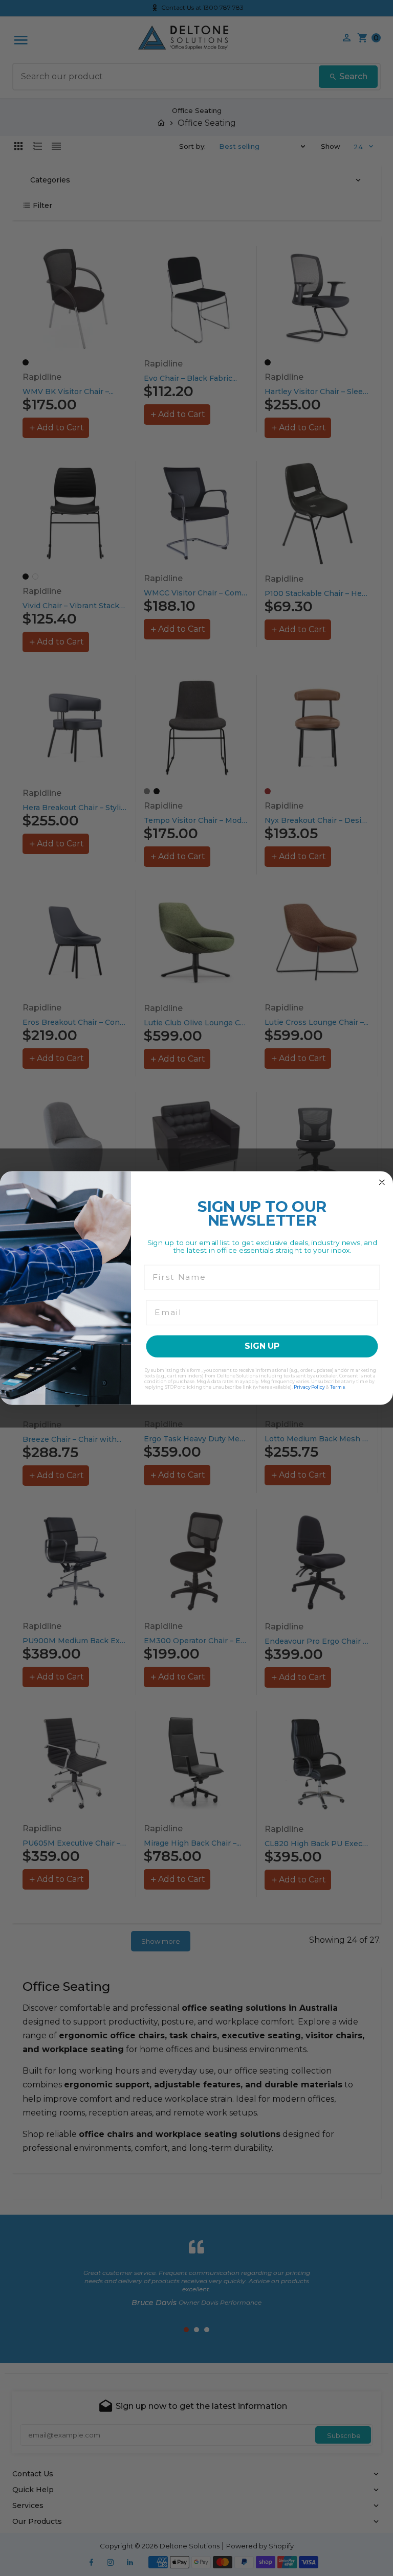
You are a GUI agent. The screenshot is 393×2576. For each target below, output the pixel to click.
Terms (337, 1387)
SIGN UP (262, 1346)
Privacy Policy (309, 1387)
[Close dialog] (382, 1183)
